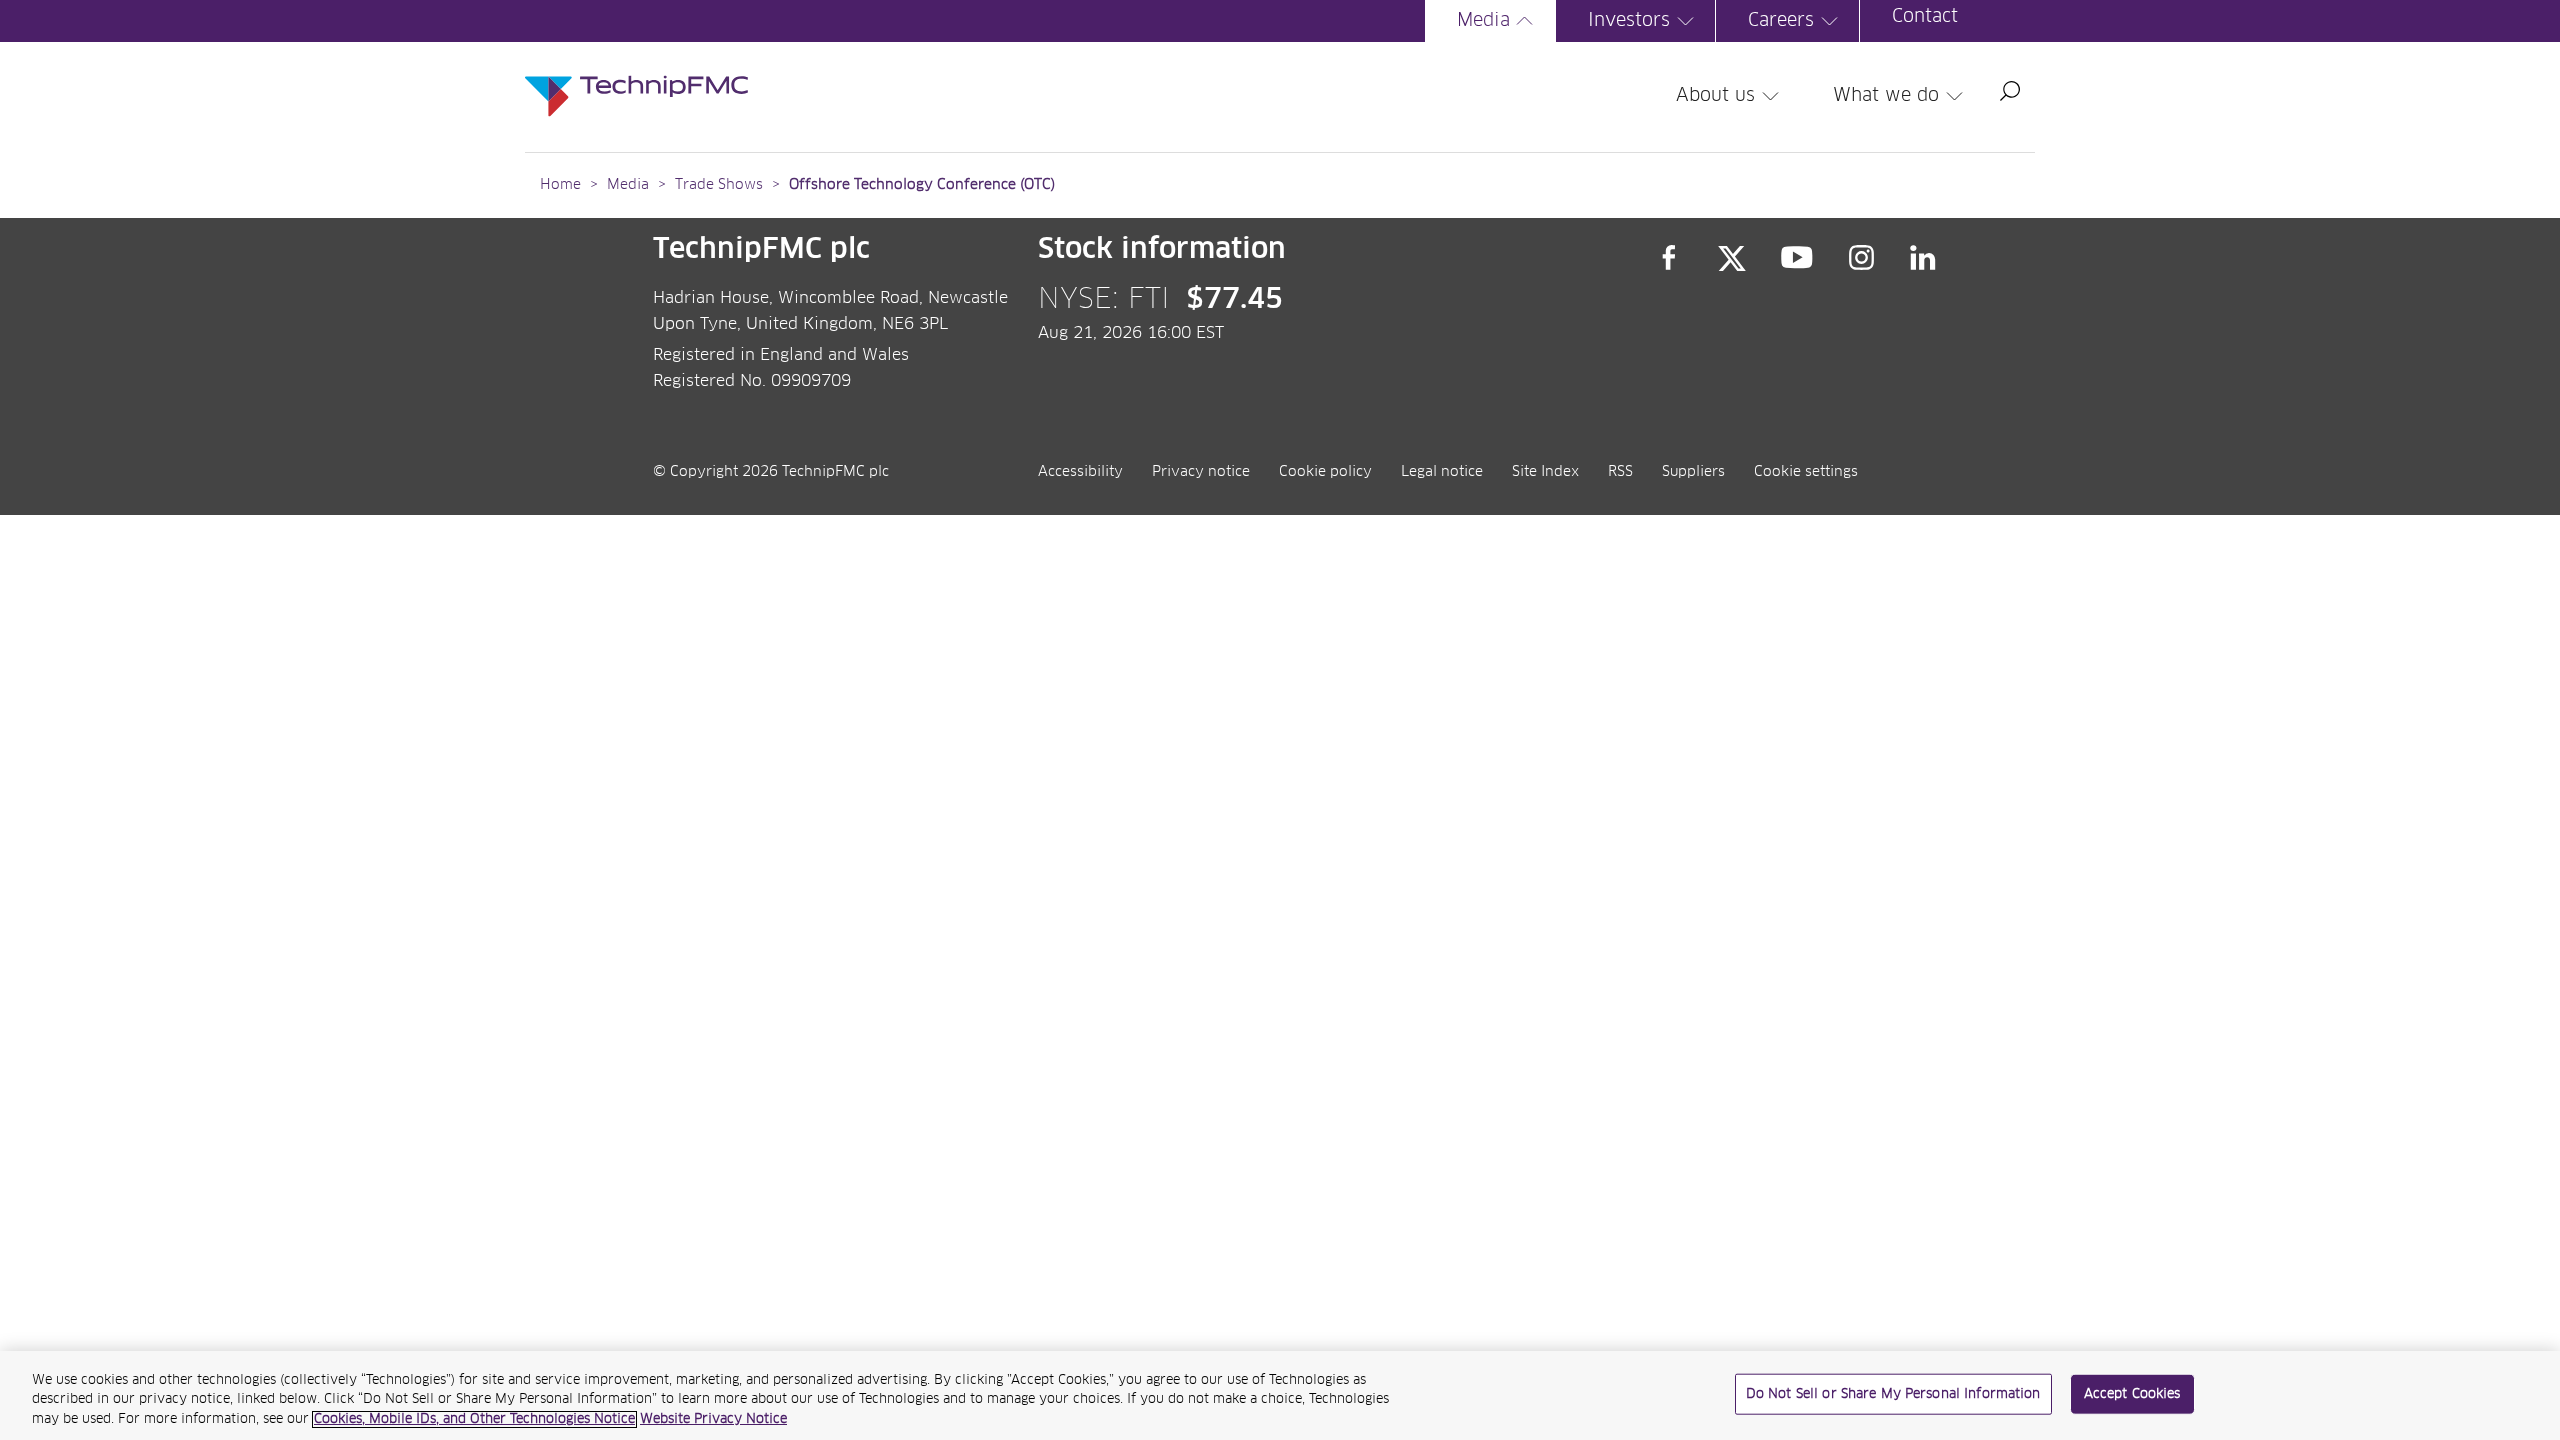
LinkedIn (1923, 258)
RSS (1620, 472)
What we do (1886, 96)
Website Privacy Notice (713, 1419)
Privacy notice (1201, 472)
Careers (1781, 21)
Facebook (1669, 258)
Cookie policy (1325, 472)
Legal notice (1442, 472)
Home (560, 185)
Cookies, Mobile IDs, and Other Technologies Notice (474, 1419)
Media (1483, 21)
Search (2010, 91)
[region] (1280, 1395)
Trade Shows (719, 185)
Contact (1925, 17)
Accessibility (1080, 472)
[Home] (636, 76)
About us (1715, 96)
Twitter (1732, 258)
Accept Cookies (2132, 1393)
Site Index (1545, 472)
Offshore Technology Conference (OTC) (922, 185)
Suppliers (1693, 472)
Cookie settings (1806, 472)
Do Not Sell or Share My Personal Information (1893, 1393)
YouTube (1797, 258)
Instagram (1862, 258)
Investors (1629, 21)
